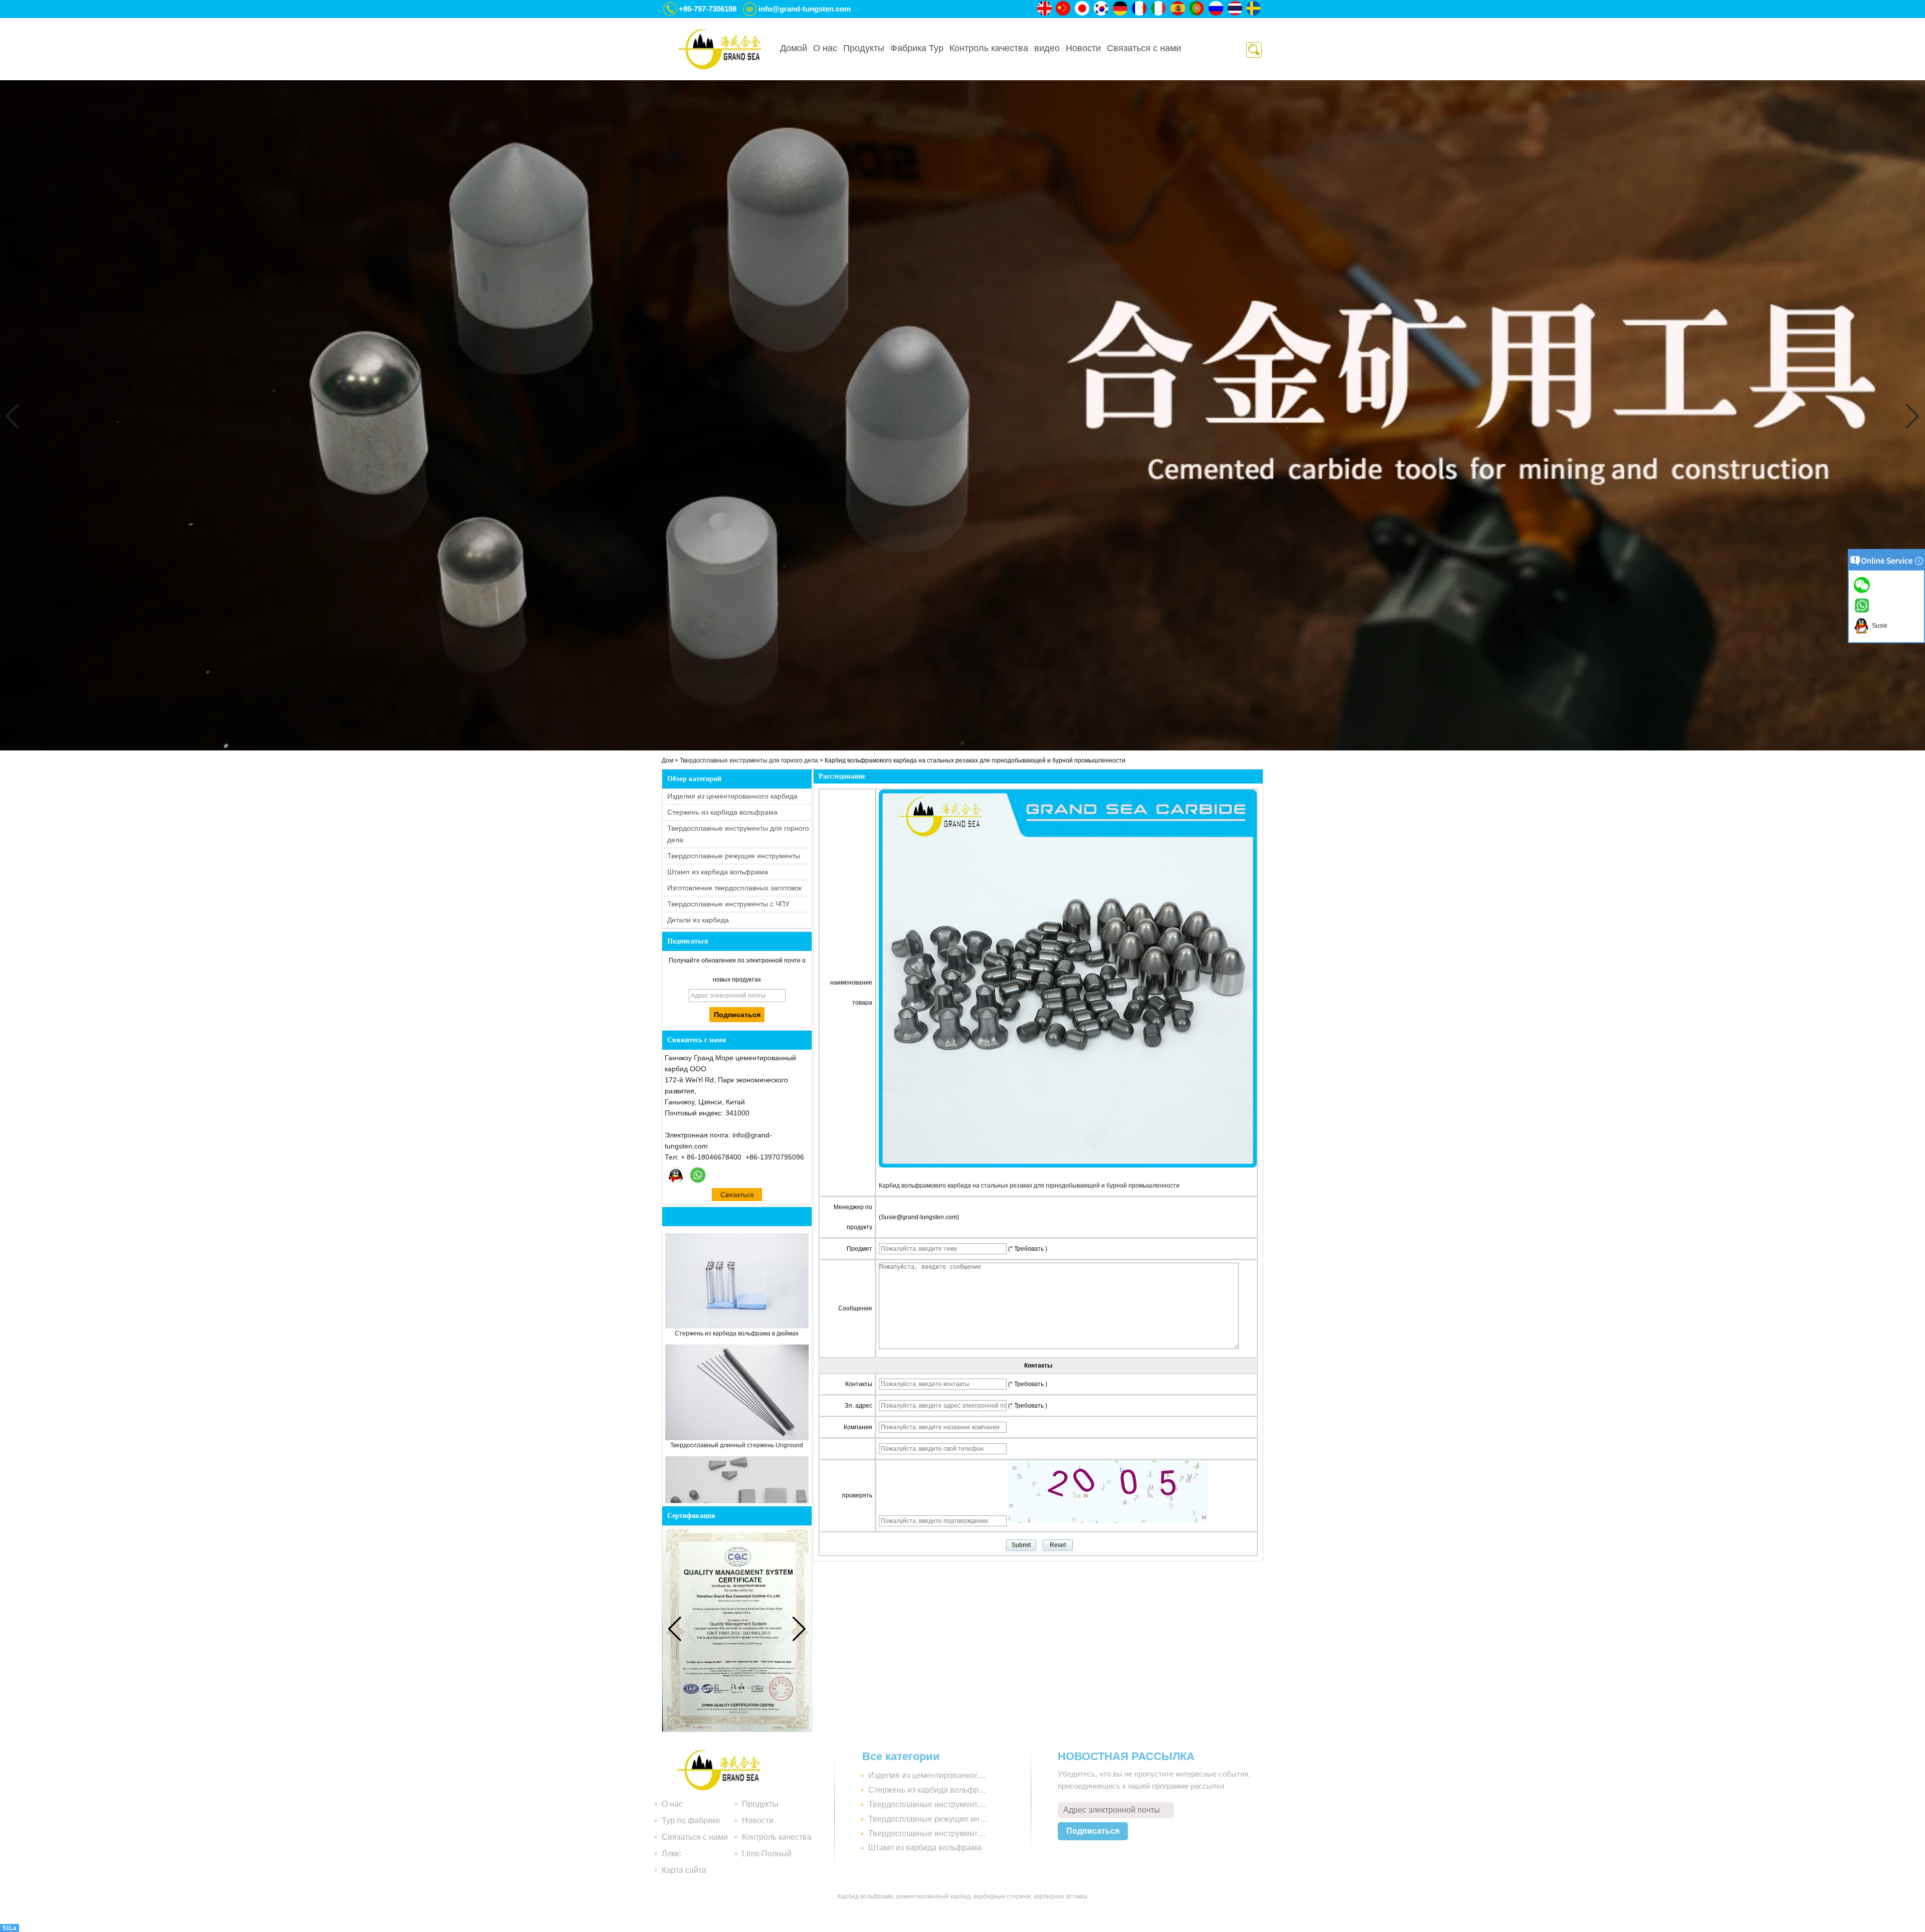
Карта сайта (684, 1870)
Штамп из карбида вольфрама (718, 872)
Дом (667, 760)
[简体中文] (1064, 9)
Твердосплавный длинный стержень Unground (737, 1445)
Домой (794, 48)
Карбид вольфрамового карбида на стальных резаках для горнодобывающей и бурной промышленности (1029, 1186)
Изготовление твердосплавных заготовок (734, 888)
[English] (1045, 9)
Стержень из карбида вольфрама (722, 812)
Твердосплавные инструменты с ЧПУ (728, 904)
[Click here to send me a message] (1863, 585)
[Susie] (676, 1175)
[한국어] (1102, 9)
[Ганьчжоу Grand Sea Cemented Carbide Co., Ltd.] (719, 49)
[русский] (1216, 9)
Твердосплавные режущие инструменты (734, 856)
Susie (1878, 626)
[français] (1140, 9)
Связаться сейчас (737, 1196)
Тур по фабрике (691, 1820)
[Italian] (1159, 9)
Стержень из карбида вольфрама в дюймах (737, 1333)
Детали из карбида (698, 920)
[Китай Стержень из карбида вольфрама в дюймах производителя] (737, 1326)
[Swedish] (1254, 9)
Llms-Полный (767, 1854)
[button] (946, 743)
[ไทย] (1235, 9)
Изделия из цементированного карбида (732, 796)
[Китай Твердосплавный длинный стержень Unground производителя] (737, 1438)
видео (1047, 48)
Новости (1083, 48)
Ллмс (671, 1854)
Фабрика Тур (917, 48)
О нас (825, 48)
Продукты (864, 48)
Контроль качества (989, 48)
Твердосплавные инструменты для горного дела (749, 760)
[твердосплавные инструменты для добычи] (963, 748)
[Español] (1178, 9)
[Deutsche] (1121, 9)
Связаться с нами (1144, 48)
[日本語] (1083, 9)
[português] (1197, 9)
